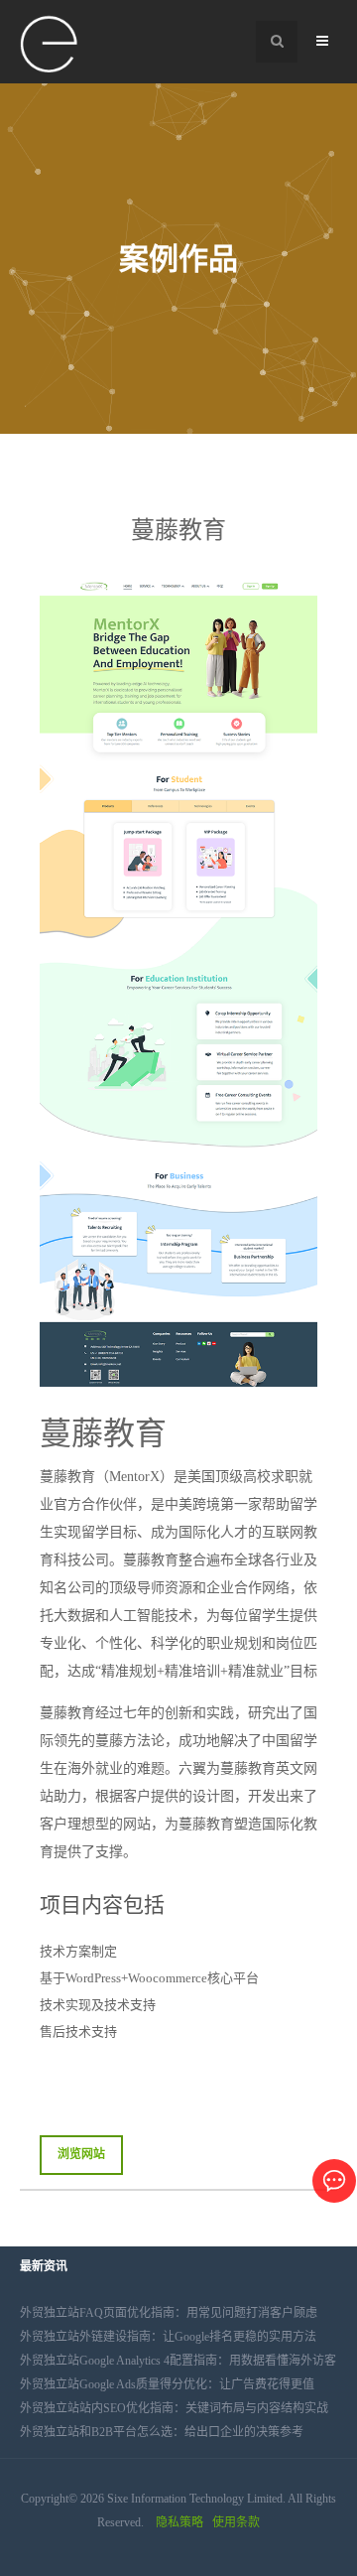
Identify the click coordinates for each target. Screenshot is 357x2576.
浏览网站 (81, 2154)
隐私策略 (179, 2522)
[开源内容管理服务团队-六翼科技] (50, 45)
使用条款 (236, 2522)
